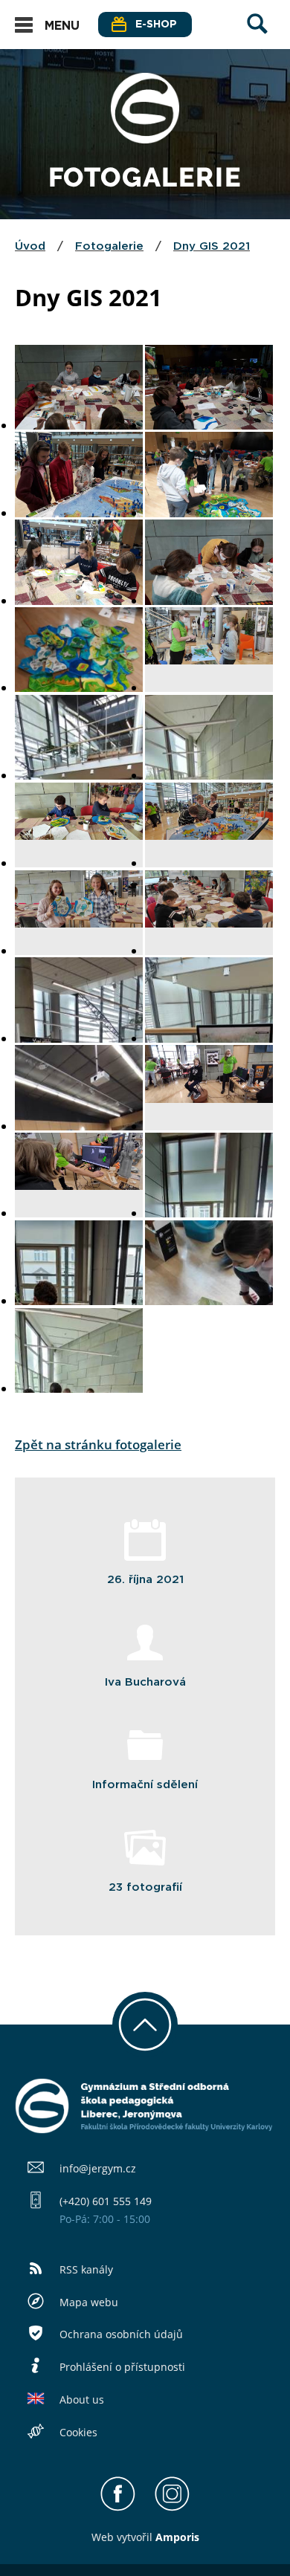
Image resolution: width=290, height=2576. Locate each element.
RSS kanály (86, 2269)
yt (126, 2537)
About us (82, 2399)
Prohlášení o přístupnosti (122, 2367)
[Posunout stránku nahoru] (145, 2025)
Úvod (30, 246)
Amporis (177, 2537)
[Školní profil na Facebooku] (118, 2508)
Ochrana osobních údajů (121, 2334)
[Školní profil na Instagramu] (172, 2508)
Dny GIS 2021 (212, 246)
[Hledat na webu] (257, 38)
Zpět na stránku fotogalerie (98, 1444)
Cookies (78, 2432)
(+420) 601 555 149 (106, 2201)
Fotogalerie (109, 246)
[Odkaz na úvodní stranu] (145, 139)
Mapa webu (89, 2302)
